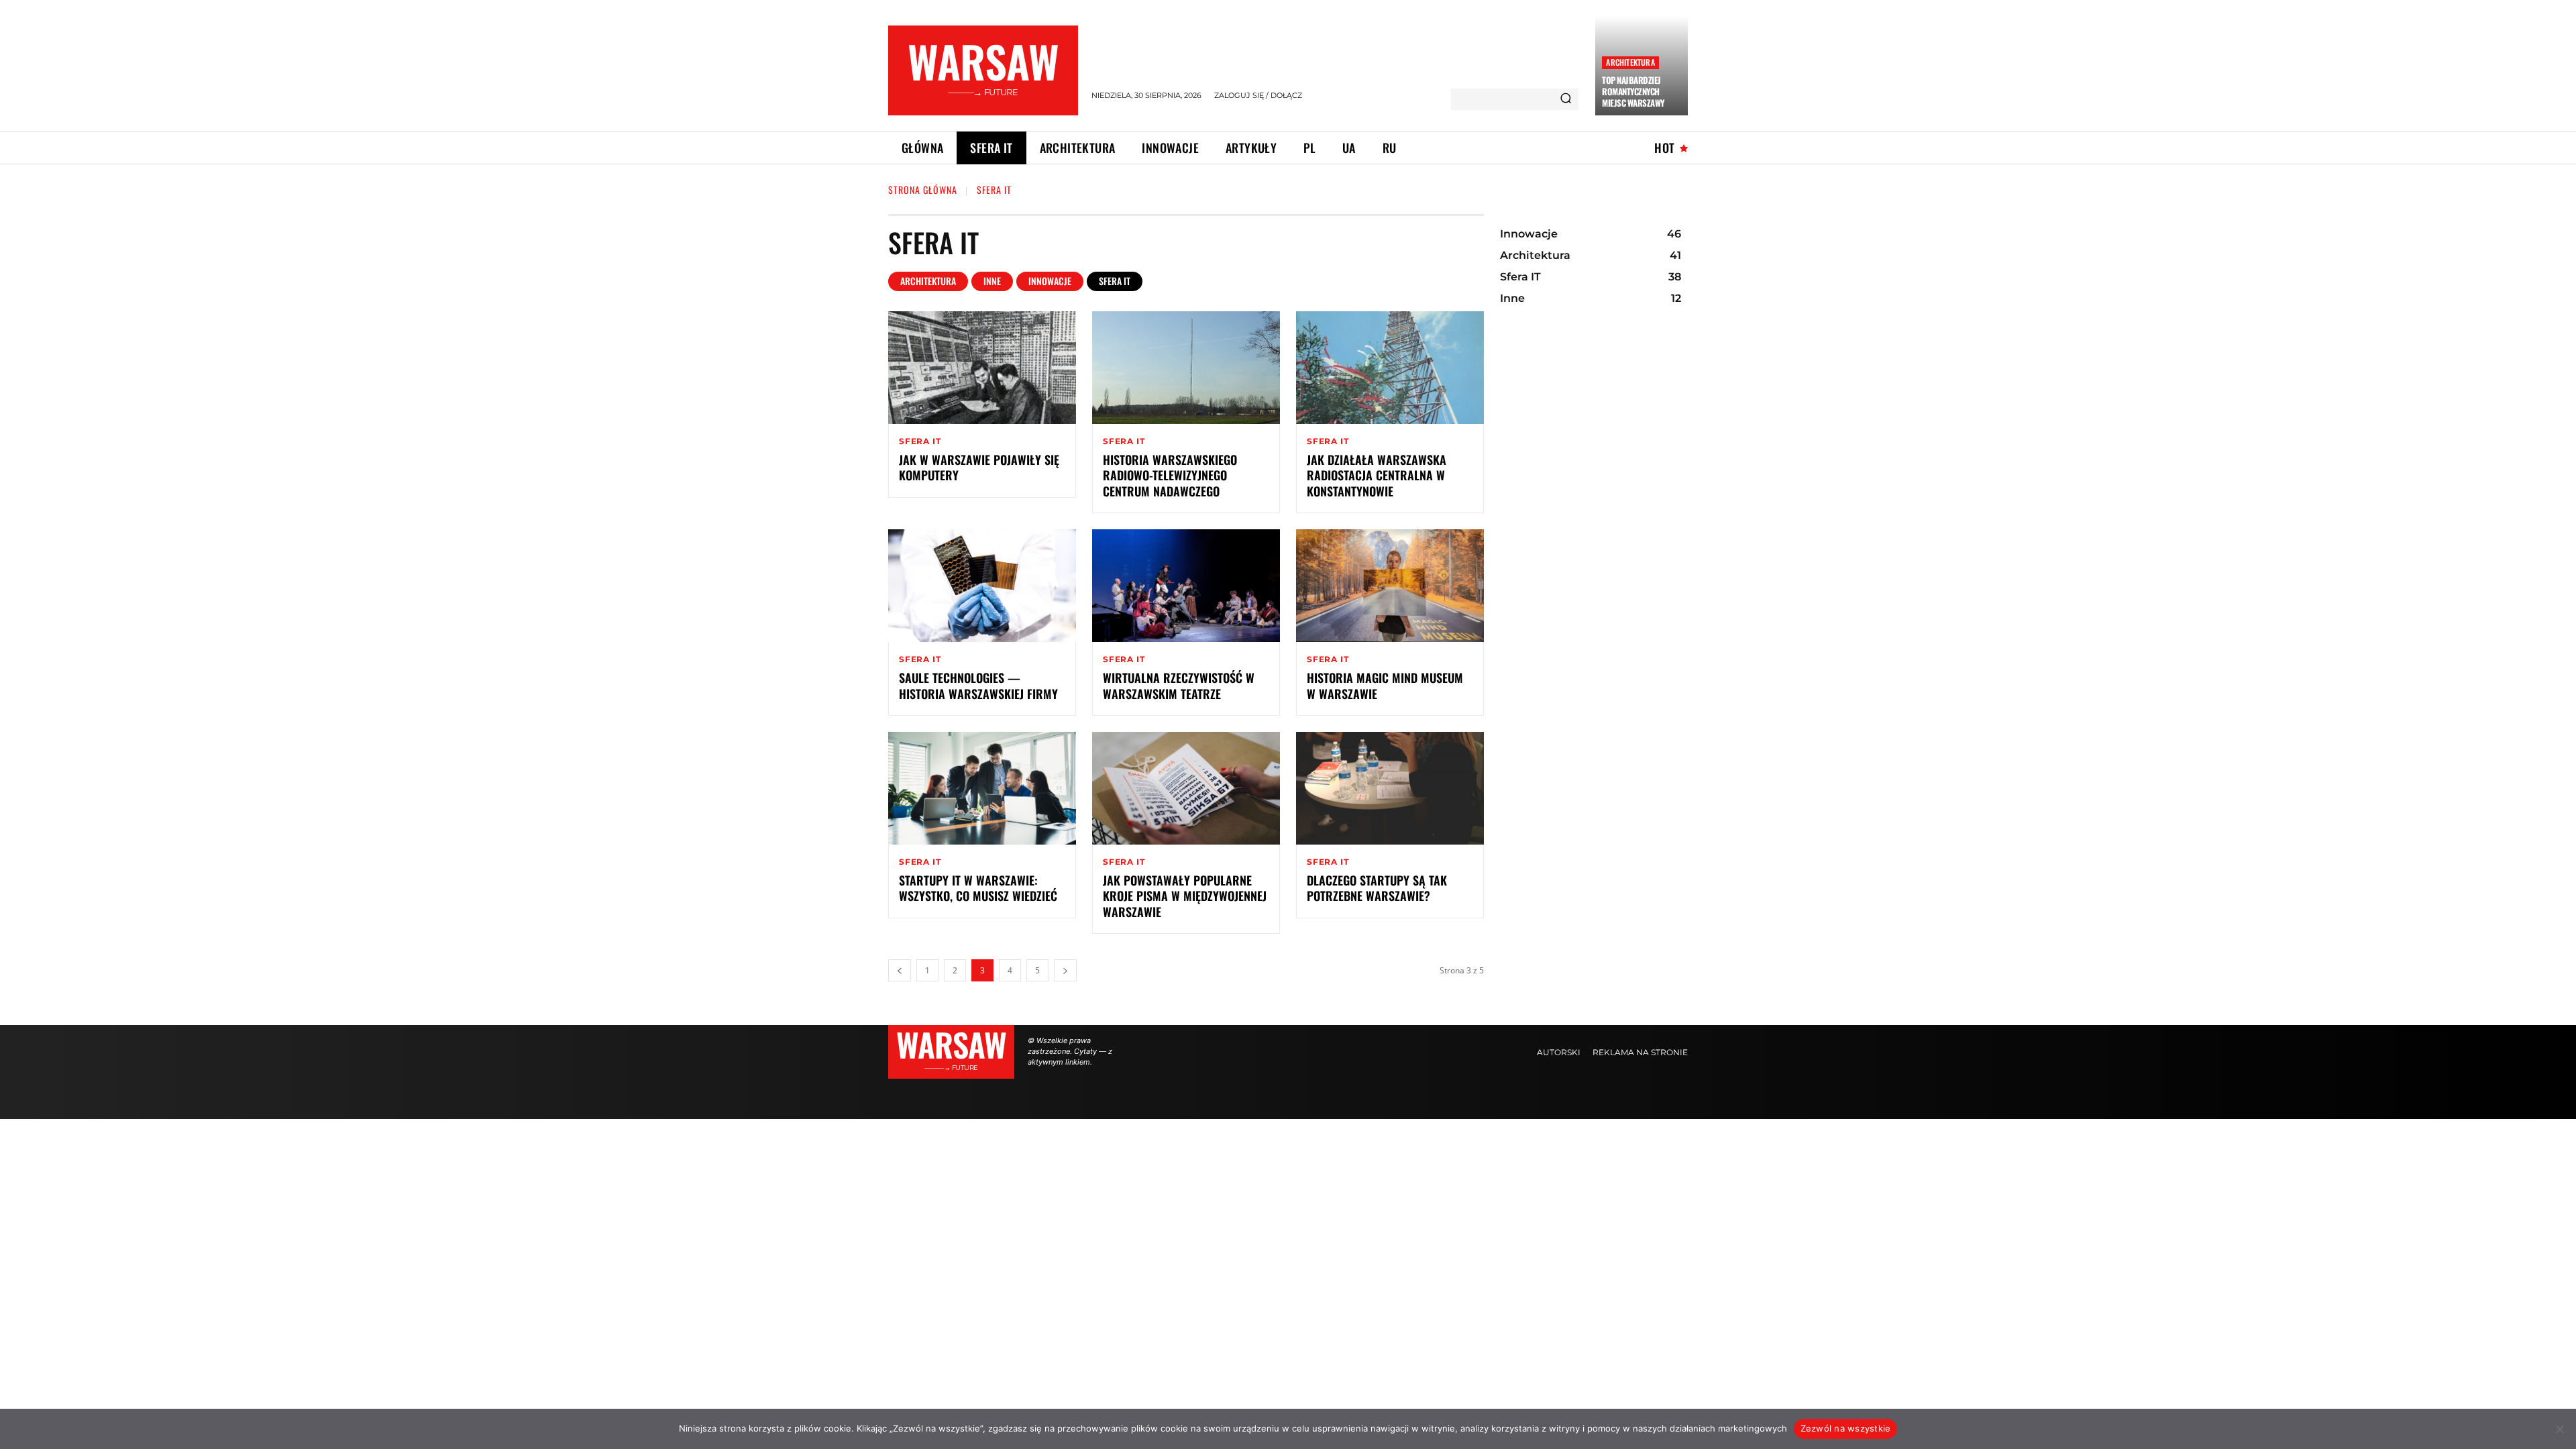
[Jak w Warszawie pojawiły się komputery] (982, 368)
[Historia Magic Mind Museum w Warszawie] (1390, 586)
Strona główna (923, 190)
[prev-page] (900, 970)
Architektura (1630, 62)
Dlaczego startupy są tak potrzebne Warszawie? (1377, 888)
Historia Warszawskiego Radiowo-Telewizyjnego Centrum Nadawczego (1172, 475)
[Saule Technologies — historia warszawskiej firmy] (982, 586)
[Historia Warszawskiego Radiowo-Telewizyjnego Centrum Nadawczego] (1186, 368)
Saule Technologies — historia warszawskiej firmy (978, 685)
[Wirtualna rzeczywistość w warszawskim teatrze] (1186, 586)
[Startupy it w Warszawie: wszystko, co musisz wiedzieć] (982, 788)
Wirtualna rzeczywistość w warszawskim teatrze (1179, 685)
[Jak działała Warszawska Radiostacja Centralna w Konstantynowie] (1390, 368)
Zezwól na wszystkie (1846, 1428)
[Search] (1566, 99)
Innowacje (1050, 281)
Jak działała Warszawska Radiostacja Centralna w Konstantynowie (1377, 475)
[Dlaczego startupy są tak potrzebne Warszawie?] (1390, 788)
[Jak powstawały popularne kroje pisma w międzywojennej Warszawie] (1186, 788)
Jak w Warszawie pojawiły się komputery (979, 467)
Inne (992, 281)
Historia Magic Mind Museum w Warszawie (1385, 685)
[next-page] (1065, 970)
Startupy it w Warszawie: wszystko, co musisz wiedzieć (978, 888)
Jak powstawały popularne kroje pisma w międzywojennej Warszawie (1185, 896)
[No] (2559, 1429)
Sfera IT (1115, 281)
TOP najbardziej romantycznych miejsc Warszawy (1633, 91)
